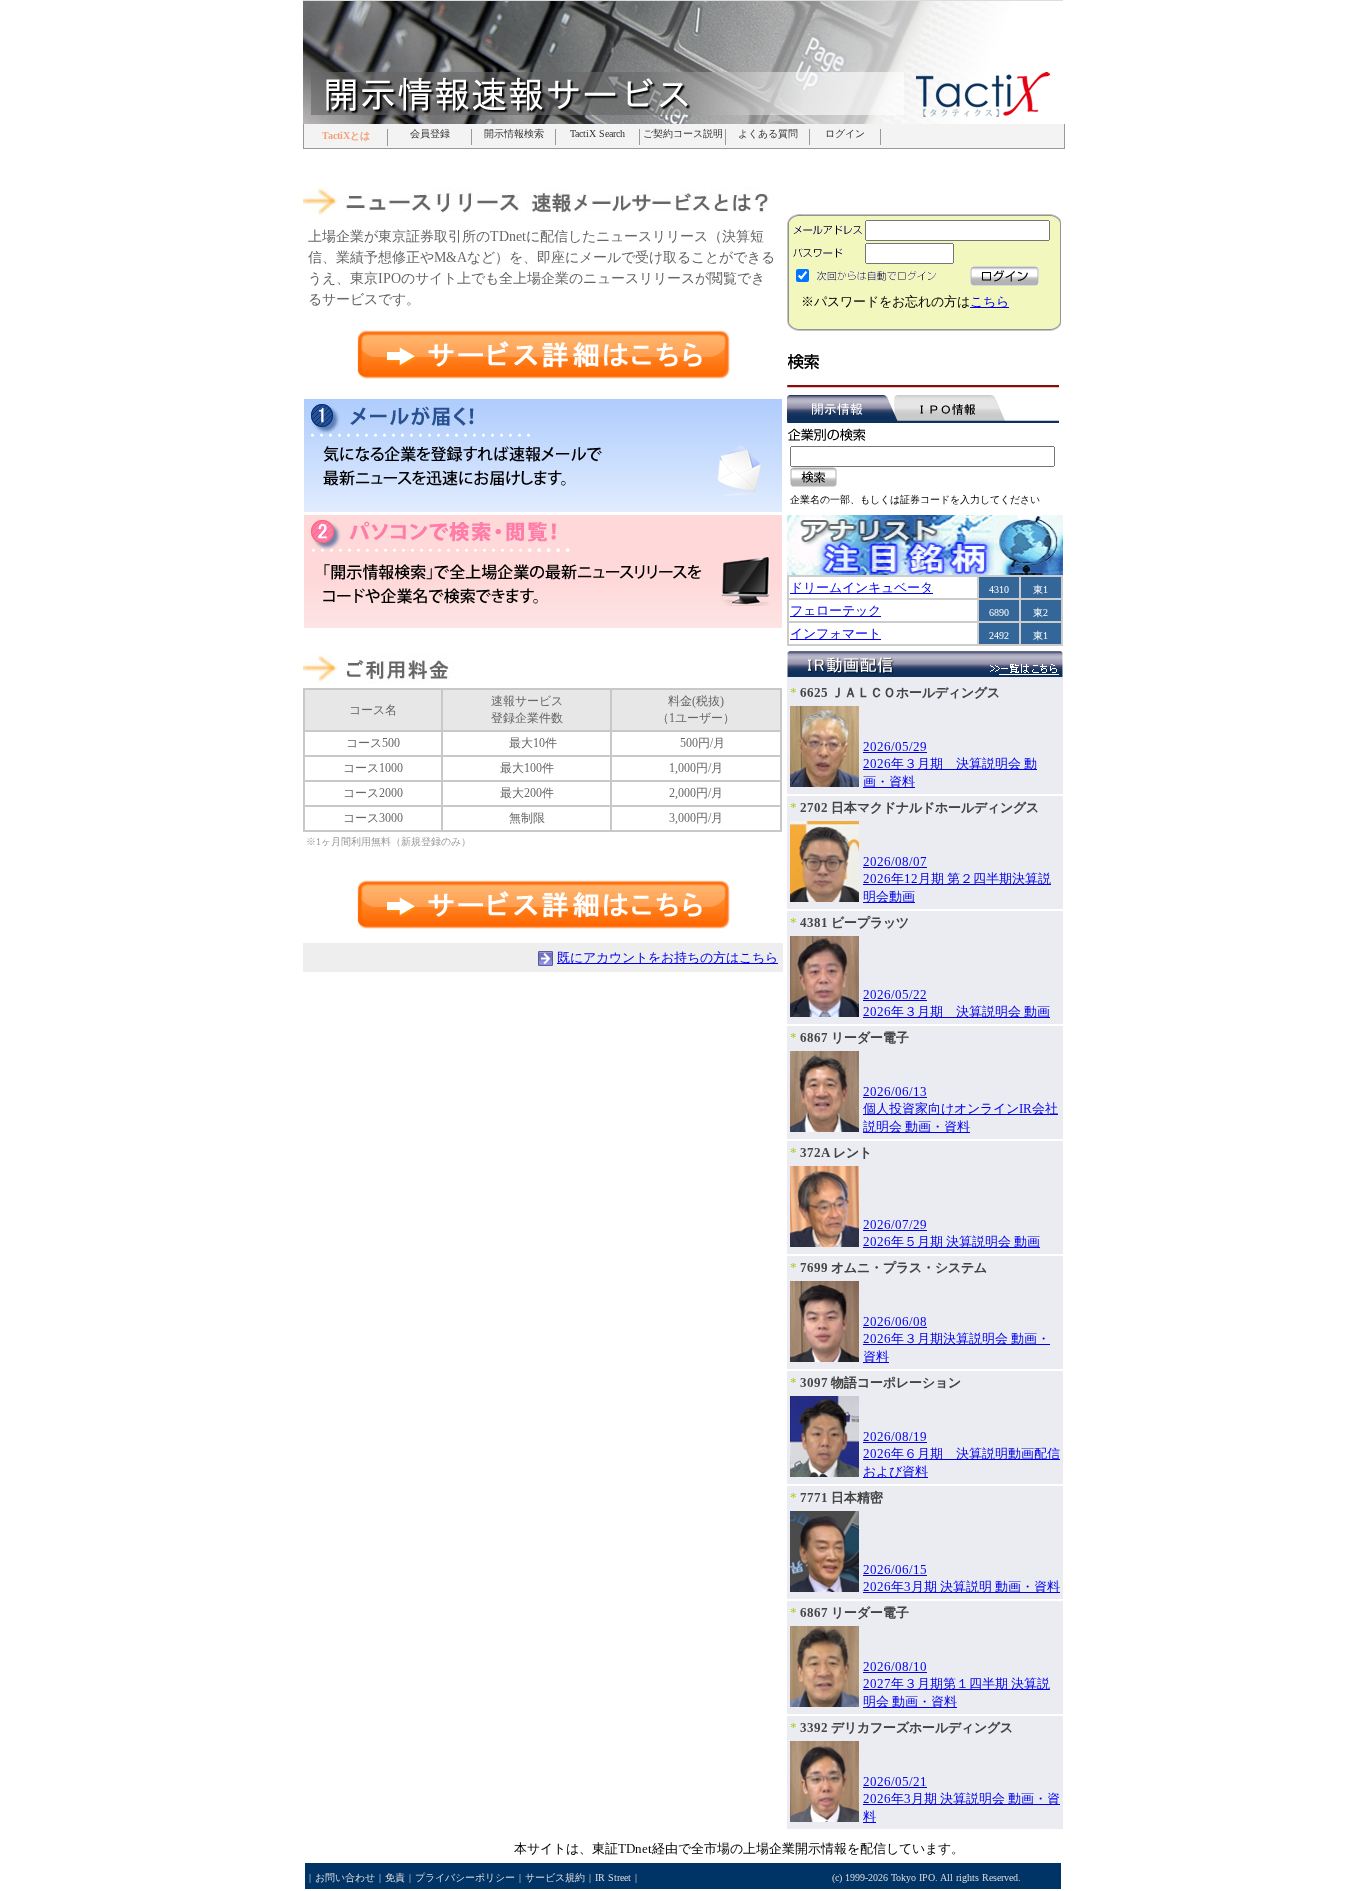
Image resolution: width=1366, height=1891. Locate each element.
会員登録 (430, 134)
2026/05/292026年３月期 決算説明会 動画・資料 (950, 764)
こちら (989, 301)
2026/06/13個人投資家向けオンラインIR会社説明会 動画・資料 (960, 1109)
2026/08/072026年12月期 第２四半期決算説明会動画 (957, 879)
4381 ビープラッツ (854, 922)
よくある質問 (768, 134)
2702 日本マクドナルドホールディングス (919, 807)
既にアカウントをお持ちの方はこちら (667, 957)
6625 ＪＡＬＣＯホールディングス (900, 692)
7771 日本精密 (841, 1497)
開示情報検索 (514, 134)
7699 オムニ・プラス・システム (893, 1267)
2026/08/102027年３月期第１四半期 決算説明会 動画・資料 (956, 1684)
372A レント (836, 1152)
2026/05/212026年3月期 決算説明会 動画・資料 (961, 1799)
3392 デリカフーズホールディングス (906, 1727)
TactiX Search (597, 134)
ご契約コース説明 (683, 134)
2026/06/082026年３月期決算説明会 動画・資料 (956, 1339)
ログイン (845, 134)
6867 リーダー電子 (854, 1037)
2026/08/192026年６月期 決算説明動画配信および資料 (961, 1454)
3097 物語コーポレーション (880, 1382)
